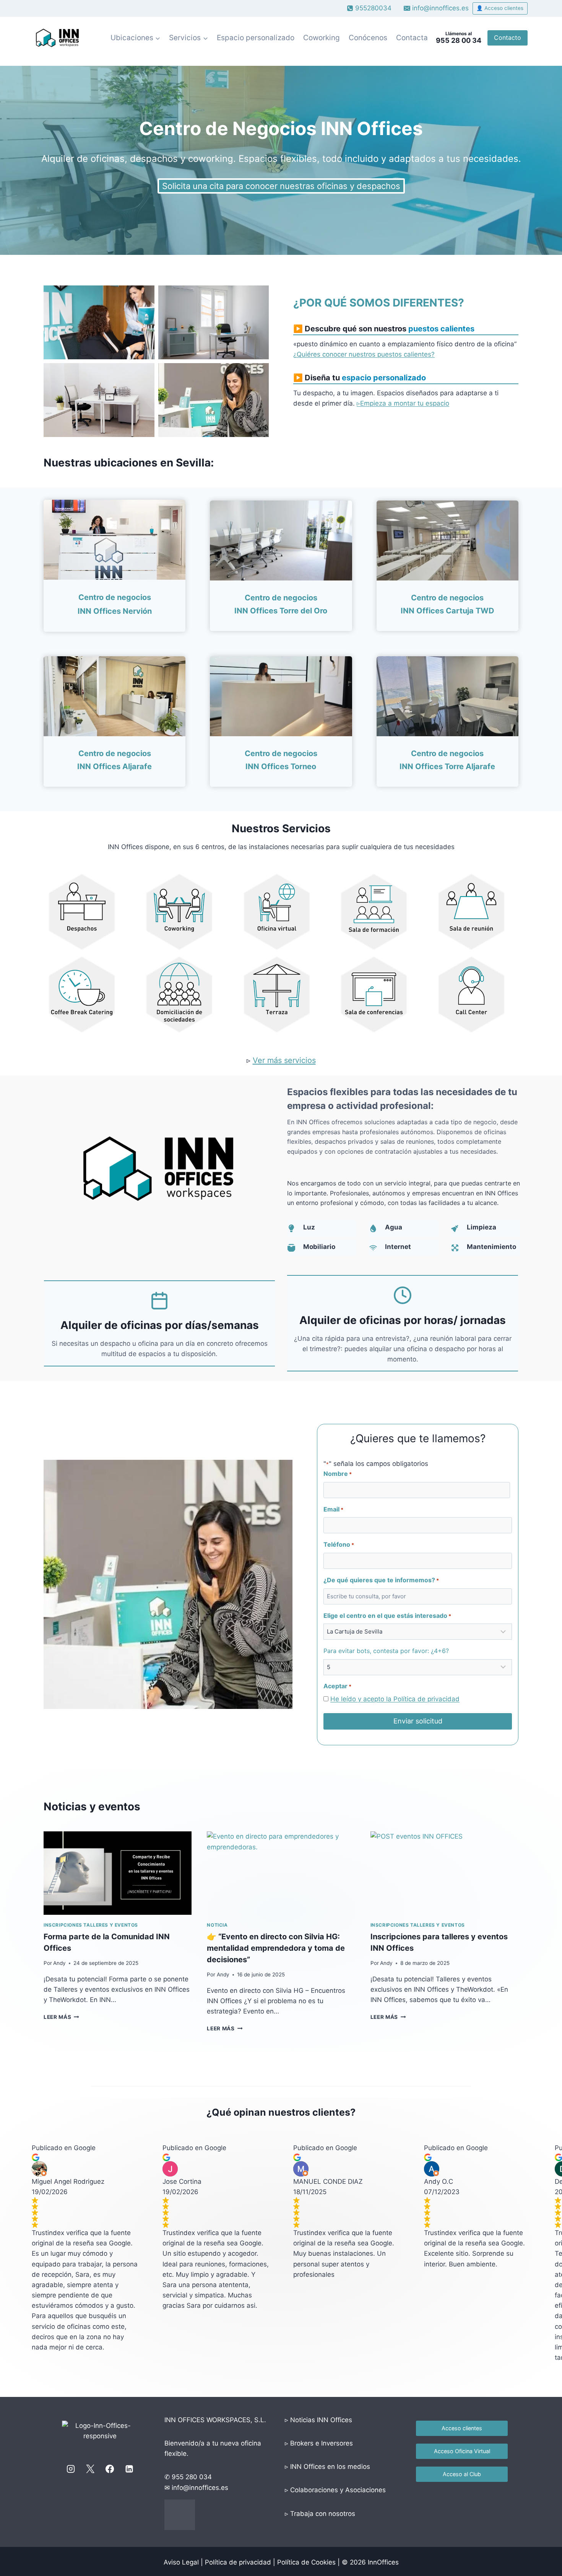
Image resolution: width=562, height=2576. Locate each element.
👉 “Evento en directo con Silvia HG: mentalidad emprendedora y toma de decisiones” (276, 1948)
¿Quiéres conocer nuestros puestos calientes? (364, 354)
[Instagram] (71, 2469)
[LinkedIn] (129, 2469)
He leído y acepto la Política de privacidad (395, 1699)
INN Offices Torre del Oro (281, 611)
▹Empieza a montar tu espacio (403, 403)
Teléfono (339, 1544)
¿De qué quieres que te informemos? (381, 1580)
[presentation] (118, 1873)
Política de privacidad (238, 2562)
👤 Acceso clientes (500, 8)
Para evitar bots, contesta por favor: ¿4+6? (386, 1651)
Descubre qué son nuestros (390, 329)
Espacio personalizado (256, 38)
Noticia (217, 1925)
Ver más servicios (284, 1060)
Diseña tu (365, 378)
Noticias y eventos (92, 1806)
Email (333, 1509)
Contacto (508, 37)
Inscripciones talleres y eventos (91, 1925)
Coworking (322, 38)
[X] (90, 2469)
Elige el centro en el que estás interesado (387, 1616)
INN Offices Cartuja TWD (447, 611)
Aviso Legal (181, 2562)
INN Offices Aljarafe (115, 766)
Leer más (61, 2017)
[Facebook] (110, 2469)
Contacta (412, 38)
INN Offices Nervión (115, 611)
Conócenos (368, 38)
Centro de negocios (281, 598)
